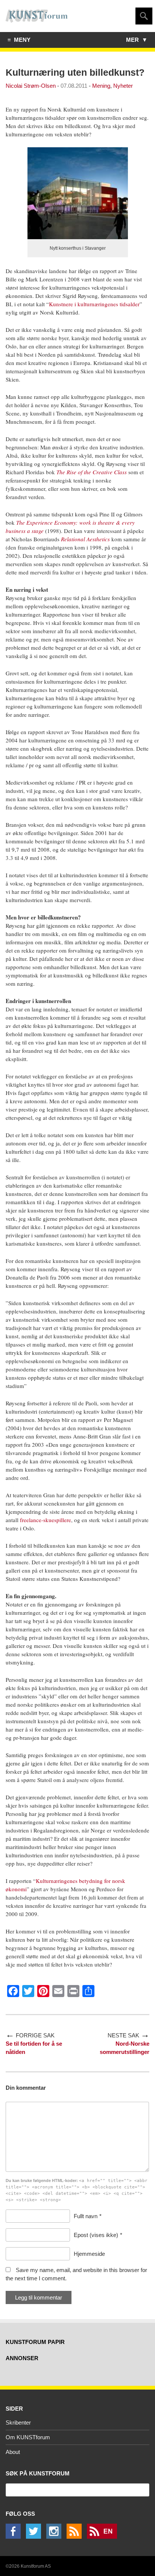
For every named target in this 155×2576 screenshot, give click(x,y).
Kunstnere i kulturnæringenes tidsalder (94, 304)
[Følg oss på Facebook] (15, 2537)
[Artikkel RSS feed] (76, 2537)
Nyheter (123, 86)
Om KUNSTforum (28, 2437)
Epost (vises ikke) (96, 2235)
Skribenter (18, 2423)
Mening (101, 86)
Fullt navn (86, 2216)
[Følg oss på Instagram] (56, 2537)
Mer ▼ (137, 40)
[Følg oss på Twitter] (35, 2537)
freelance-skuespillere (46, 1520)
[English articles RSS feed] (104, 2537)
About (13, 2452)
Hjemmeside (89, 2254)
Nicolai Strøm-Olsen (31, 86)
